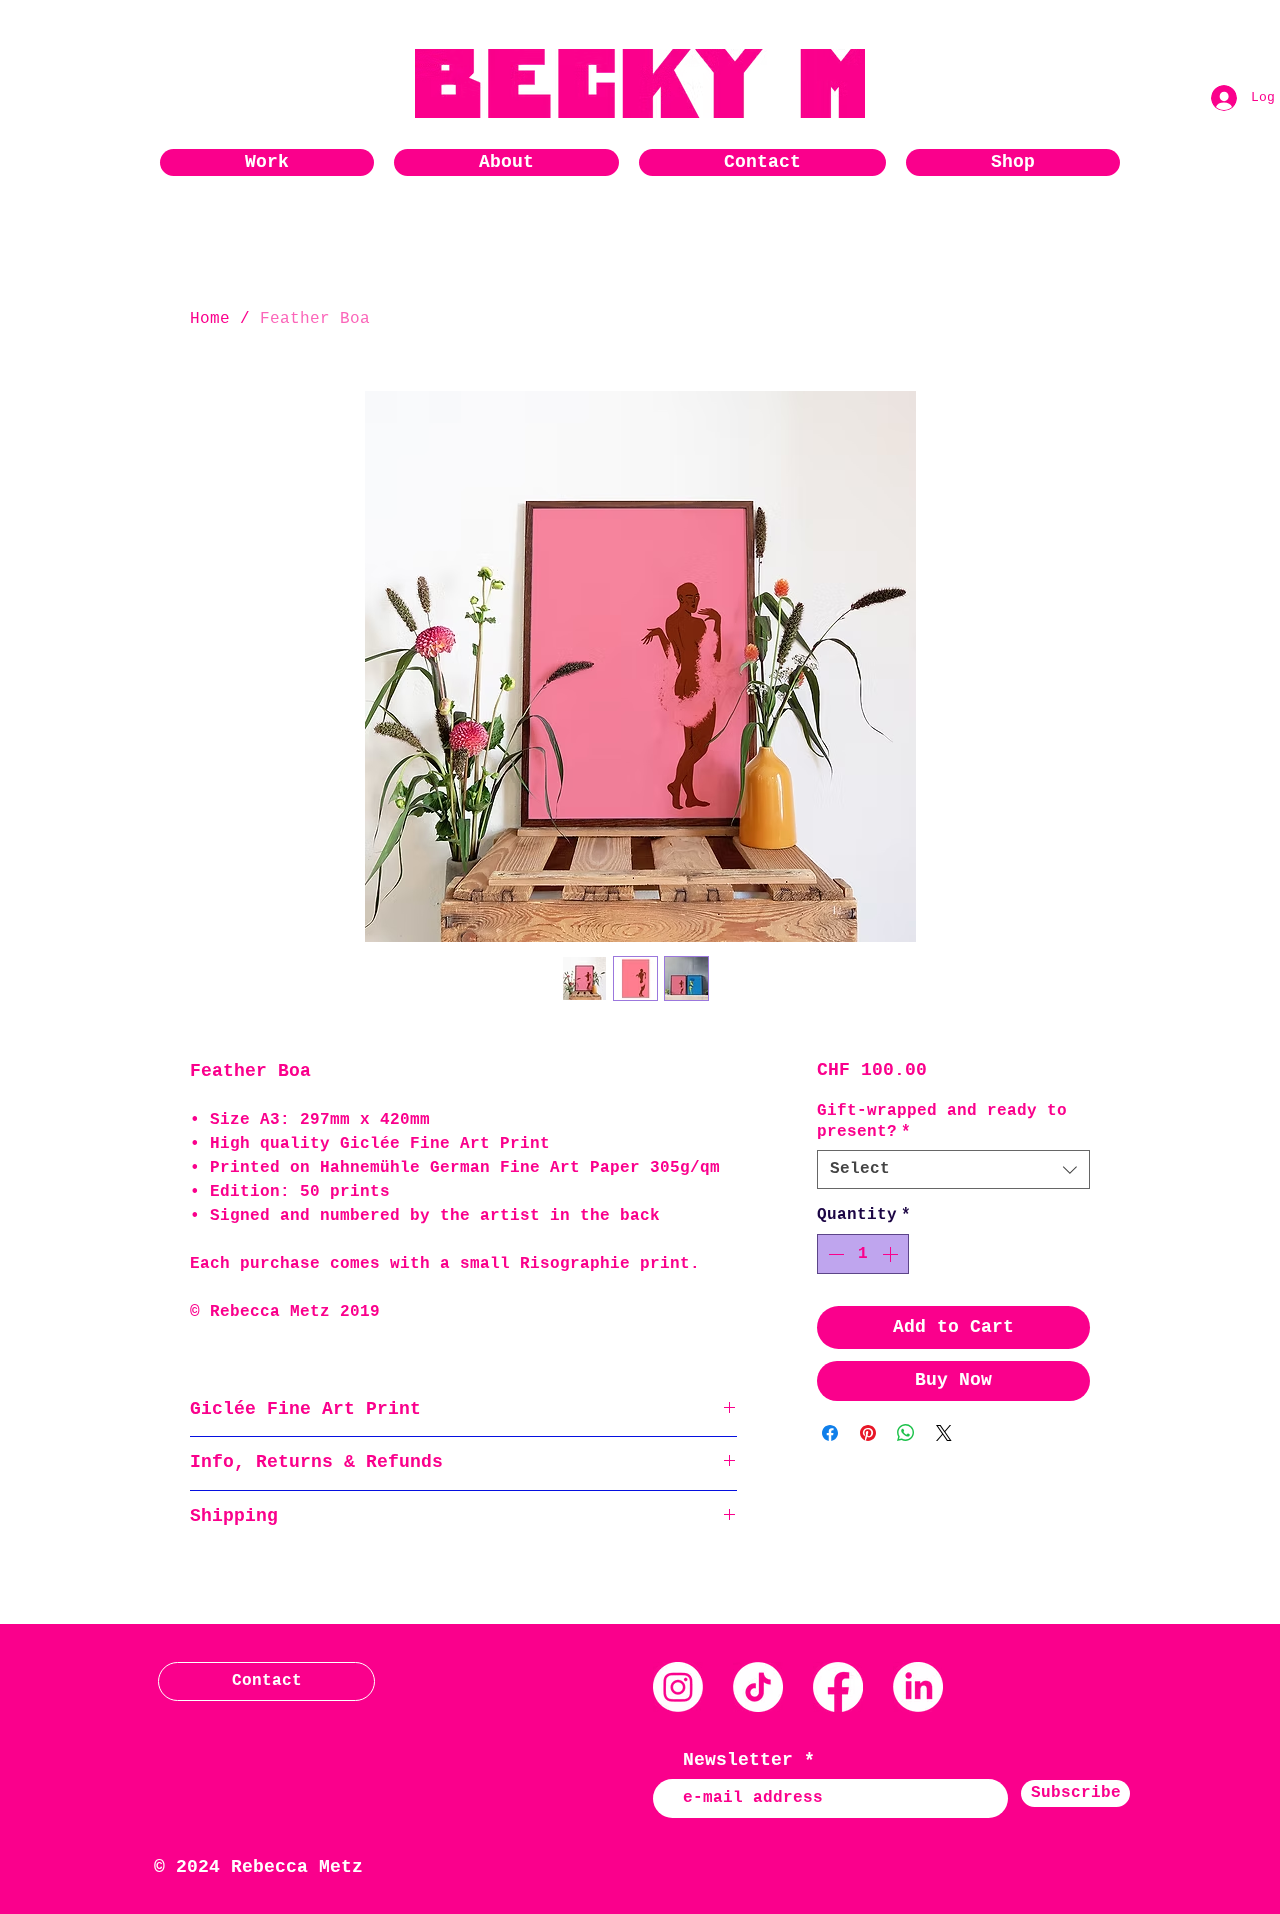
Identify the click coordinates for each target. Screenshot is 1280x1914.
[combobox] (953, 1169)
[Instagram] (678, 1687)
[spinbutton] (863, 1254)
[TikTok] (758, 1687)
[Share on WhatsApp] (906, 1433)
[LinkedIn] (918, 1687)
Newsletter (738, 1760)
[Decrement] (834, 1254)
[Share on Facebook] (830, 1433)
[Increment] (892, 1254)
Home (210, 319)
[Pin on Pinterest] (868, 1433)
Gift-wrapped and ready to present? (942, 1121)
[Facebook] (838, 1687)
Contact (267, 1681)
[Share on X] (944, 1433)
